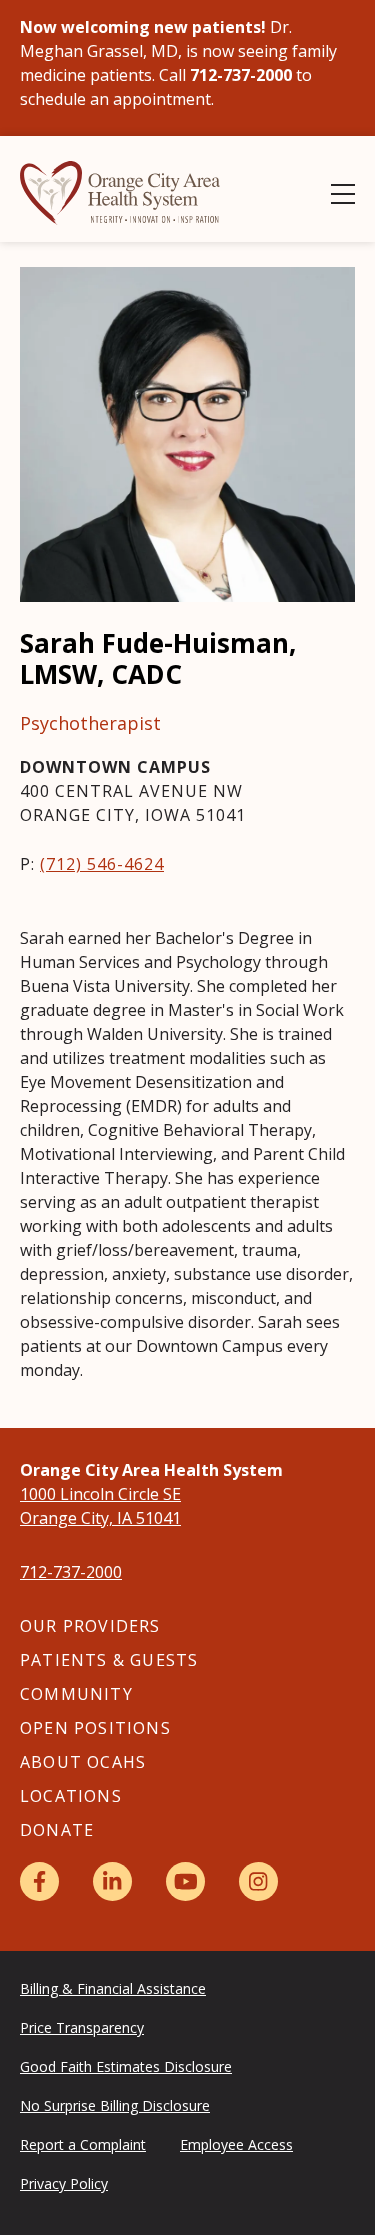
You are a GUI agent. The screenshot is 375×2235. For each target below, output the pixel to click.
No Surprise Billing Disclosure (115, 2105)
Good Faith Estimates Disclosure (126, 2066)
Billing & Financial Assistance (113, 1988)
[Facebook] (39, 1881)
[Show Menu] (343, 194)
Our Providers (90, 1626)
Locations (71, 1796)
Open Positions (95, 1728)
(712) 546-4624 (102, 864)
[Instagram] (258, 1881)
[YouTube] (185, 1881)
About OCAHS (83, 1762)
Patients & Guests (109, 1660)
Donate (57, 1830)
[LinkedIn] (112, 1881)
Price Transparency (82, 2027)
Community (76, 1694)
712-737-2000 (71, 1572)
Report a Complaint (83, 2144)
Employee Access (236, 2144)
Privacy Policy (64, 2183)
